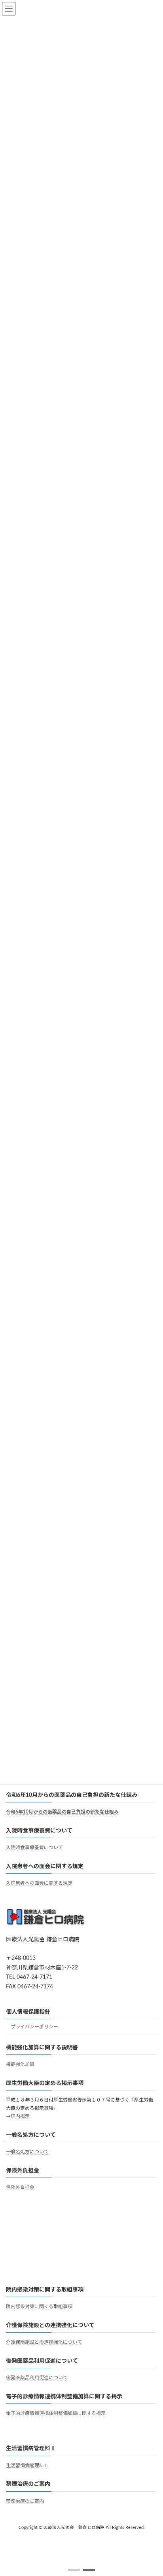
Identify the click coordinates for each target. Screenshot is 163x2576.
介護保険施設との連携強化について (44, 2342)
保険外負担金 (20, 2187)
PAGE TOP (151, 2490)
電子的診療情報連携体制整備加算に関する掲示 (56, 2413)
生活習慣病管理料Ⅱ (27, 2466)
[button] (74, 2570)
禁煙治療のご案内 (25, 2501)
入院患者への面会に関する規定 (39, 1883)
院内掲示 (20, 2116)
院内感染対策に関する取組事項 (39, 2307)
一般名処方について (27, 2152)
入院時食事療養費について (34, 1848)
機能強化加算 (20, 2064)
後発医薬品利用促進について (37, 2378)
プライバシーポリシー (34, 2027)
